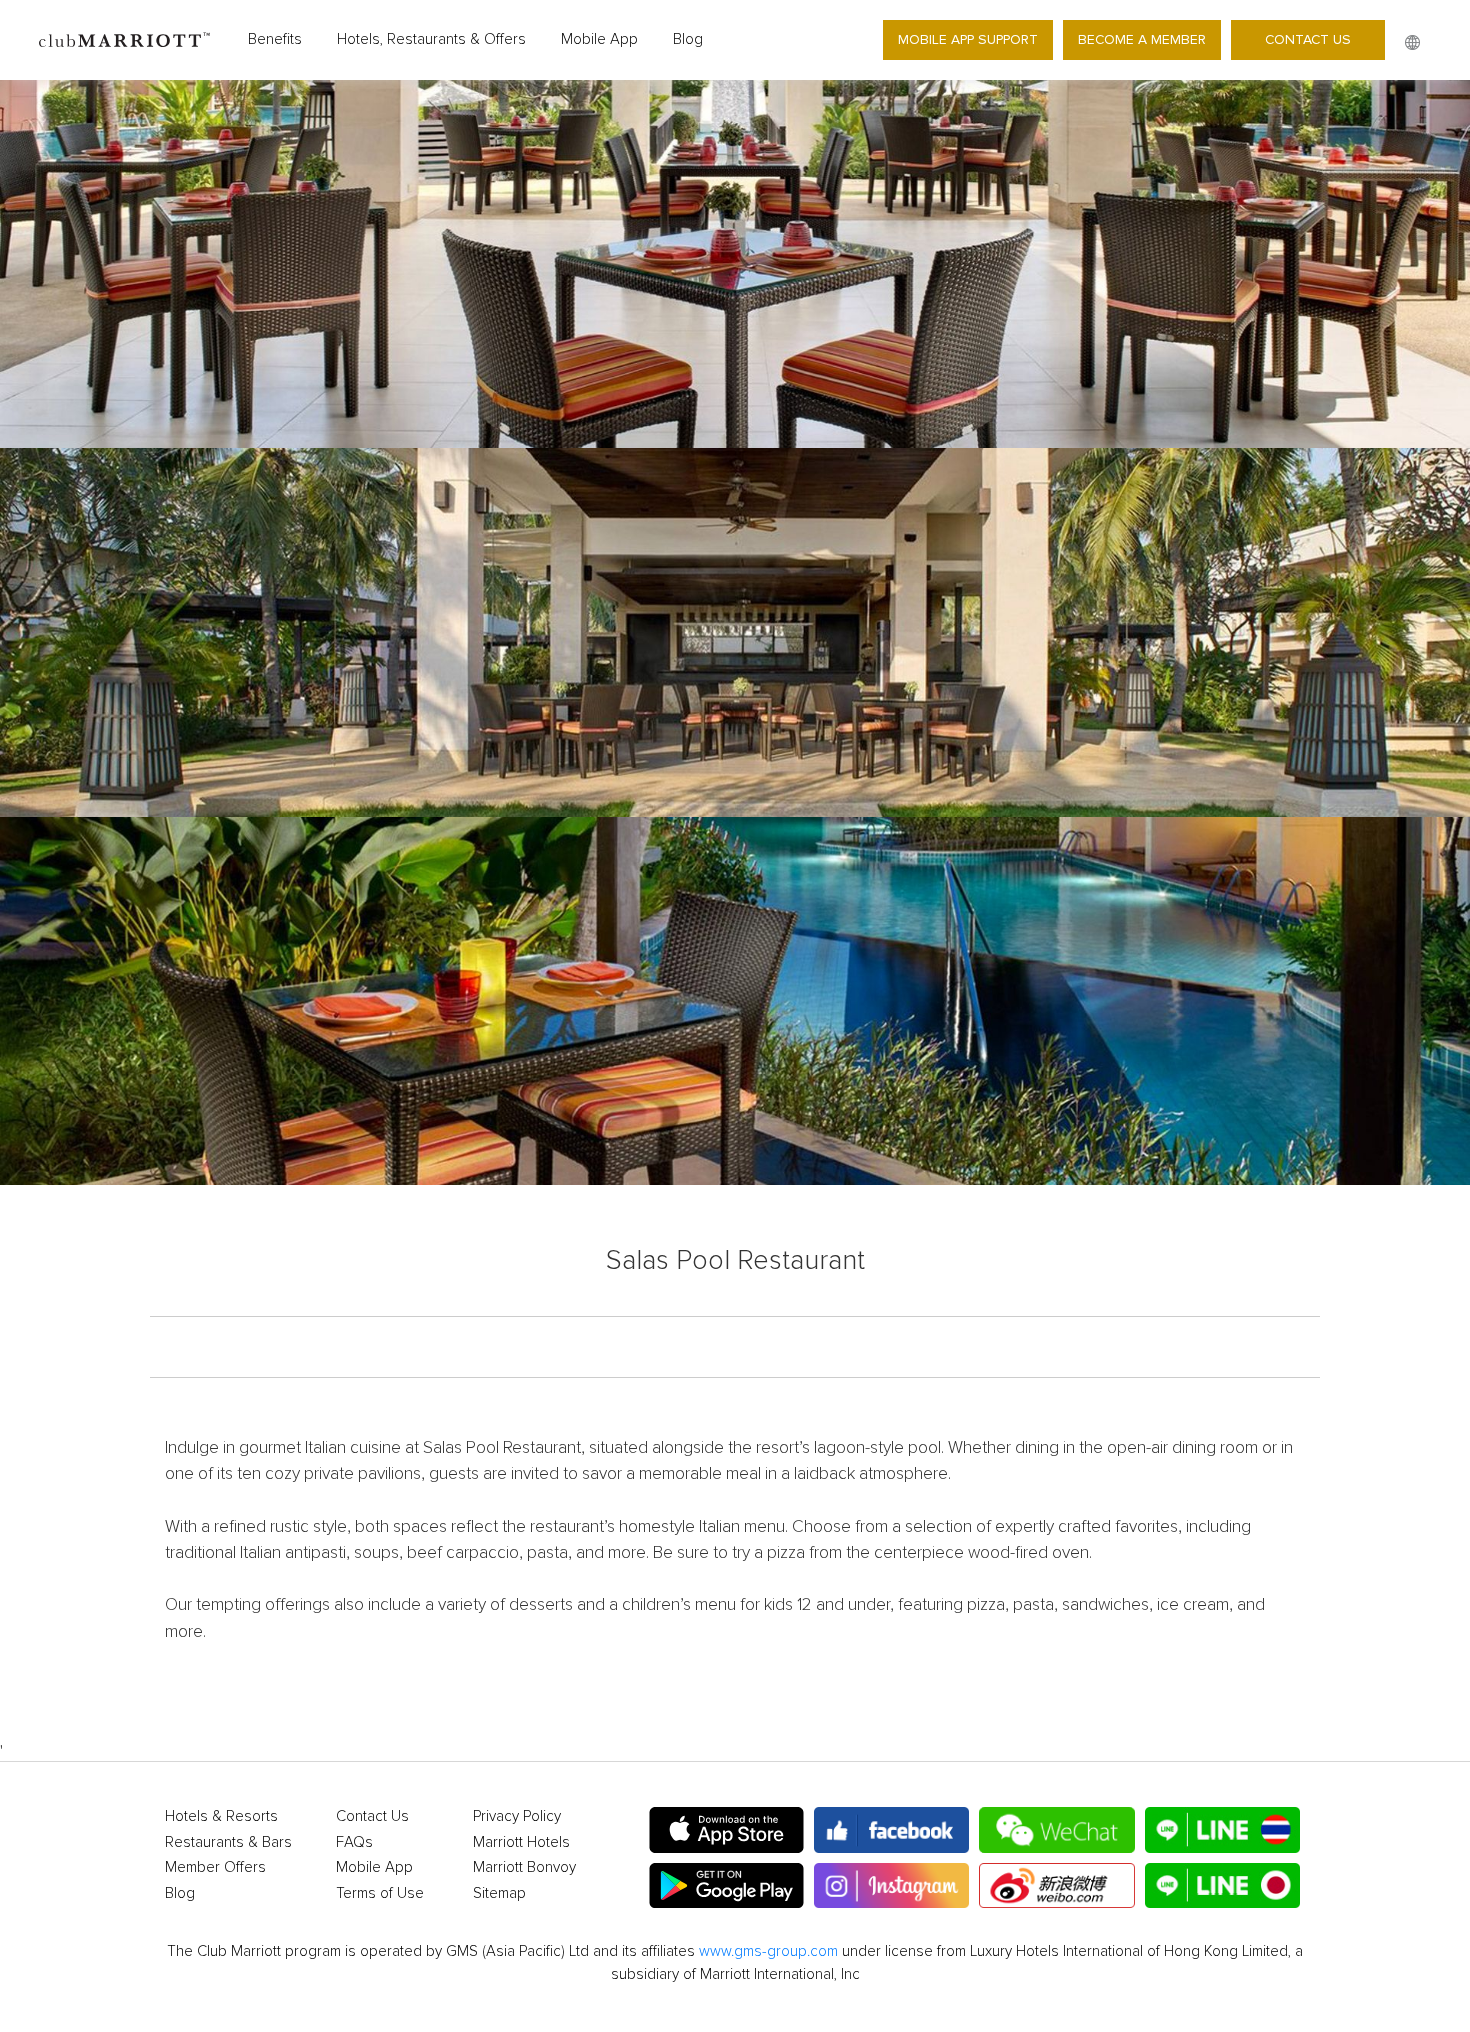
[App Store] (726, 1830)
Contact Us (1308, 39)
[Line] (1222, 1830)
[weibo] (1056, 1886)
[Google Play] (726, 1886)
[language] (1412, 42)
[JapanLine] (1222, 1886)
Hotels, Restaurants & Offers (431, 39)
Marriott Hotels (521, 1842)
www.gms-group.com (768, 1951)
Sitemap (499, 1893)
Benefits (275, 39)
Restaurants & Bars (228, 1842)
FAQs (354, 1842)
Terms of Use (380, 1893)
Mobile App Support (968, 39)
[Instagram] (891, 1886)
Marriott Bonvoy (524, 1867)
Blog (688, 39)
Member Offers (215, 1867)
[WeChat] (1056, 1830)
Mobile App (599, 39)
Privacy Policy (517, 1816)
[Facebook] (891, 1830)
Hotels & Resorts (221, 1816)
